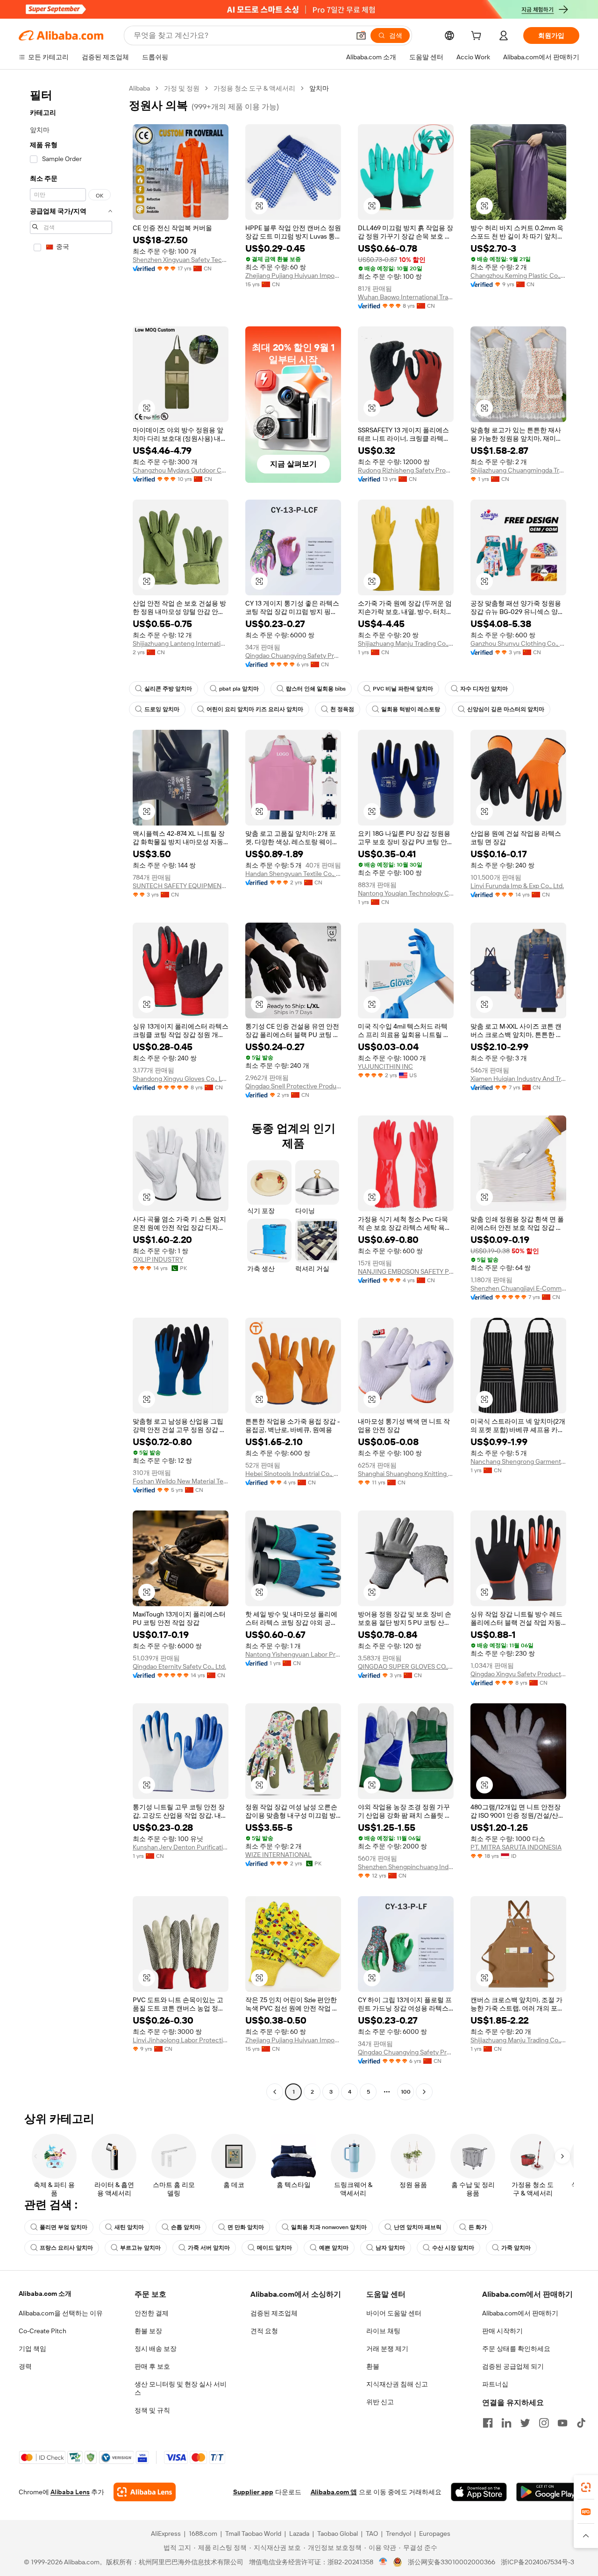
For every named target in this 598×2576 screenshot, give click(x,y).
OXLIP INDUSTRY (158, 1259)
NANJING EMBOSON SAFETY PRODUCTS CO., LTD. (406, 1271)
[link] (586, 2487)
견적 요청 (264, 2331)
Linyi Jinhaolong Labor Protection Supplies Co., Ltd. (181, 2040)
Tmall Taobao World (253, 2534)
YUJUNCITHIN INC (385, 1066)
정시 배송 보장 (156, 2349)
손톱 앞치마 (186, 2227)
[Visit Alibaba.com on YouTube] (562, 2423)
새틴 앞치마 (129, 2227)
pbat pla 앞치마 (239, 689)
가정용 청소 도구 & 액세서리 (254, 88)
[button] (361, 35)
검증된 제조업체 (274, 2313)
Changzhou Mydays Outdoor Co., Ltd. (181, 470)
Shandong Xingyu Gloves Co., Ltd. (181, 1079)
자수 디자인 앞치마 (484, 689)
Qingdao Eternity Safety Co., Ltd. (179, 1666)
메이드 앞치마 (274, 2248)
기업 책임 (32, 2349)
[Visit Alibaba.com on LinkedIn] (506, 2423)
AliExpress (166, 2534)
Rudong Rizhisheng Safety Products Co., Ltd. (406, 470)
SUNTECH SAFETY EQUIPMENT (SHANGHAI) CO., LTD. (181, 886)
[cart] (478, 37)
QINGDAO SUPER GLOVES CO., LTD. (406, 1666)
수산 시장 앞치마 (453, 2248)
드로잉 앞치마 (162, 709)
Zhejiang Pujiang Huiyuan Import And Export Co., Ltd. (293, 275)
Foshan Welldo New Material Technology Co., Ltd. (181, 1481)
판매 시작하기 (502, 2331)
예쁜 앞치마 (334, 2248)
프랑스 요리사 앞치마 (66, 2248)
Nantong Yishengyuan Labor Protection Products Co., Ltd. (293, 1654)
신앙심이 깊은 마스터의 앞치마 (506, 709)
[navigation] (71, 1091)
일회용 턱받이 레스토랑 (411, 709)
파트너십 (495, 2384)
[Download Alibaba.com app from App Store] (479, 2492)
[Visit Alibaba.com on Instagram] (544, 2423)
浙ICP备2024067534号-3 (537, 2562)
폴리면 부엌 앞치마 (64, 2227)
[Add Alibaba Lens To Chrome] (145, 2492)
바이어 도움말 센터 (394, 2313)
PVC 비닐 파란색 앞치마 (403, 689)
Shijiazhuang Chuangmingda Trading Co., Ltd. (518, 470)
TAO (372, 2534)
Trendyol (399, 2534)
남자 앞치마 (390, 2248)
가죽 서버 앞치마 (209, 2248)
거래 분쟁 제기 (387, 2349)
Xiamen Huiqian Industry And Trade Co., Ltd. (518, 1079)
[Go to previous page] (275, 2092)
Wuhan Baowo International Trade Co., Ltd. (406, 297)
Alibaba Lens (70, 2492)
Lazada (299, 2534)
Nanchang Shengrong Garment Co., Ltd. (518, 1461)
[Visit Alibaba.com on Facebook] (488, 2423)
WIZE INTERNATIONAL (278, 1855)
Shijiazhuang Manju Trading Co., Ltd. (406, 643)
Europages (435, 2534)
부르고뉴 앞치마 (140, 2248)
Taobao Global (338, 2534)
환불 (373, 2366)
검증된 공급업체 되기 (513, 2366)
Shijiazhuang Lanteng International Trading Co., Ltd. (181, 643)
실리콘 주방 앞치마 (168, 689)
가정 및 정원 (182, 88)
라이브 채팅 (383, 2331)
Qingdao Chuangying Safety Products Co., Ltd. (293, 656)
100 (406, 2092)
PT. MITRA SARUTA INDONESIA (516, 1847)
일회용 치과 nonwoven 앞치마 (329, 2227)
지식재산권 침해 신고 (397, 2384)
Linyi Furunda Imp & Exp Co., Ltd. (517, 886)
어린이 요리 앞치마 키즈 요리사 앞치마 (255, 709)
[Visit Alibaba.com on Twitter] (525, 2423)
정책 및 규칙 (152, 2410)
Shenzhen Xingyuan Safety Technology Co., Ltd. (181, 260)
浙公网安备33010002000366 (452, 2562)
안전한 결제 (152, 2313)
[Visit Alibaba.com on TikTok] (581, 2423)
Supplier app (253, 2492)
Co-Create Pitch (43, 2331)
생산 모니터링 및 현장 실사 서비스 (181, 2388)
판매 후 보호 (152, 2366)
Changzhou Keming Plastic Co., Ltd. (518, 275)
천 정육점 (342, 709)
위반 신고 (380, 2402)
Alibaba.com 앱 (334, 2492)
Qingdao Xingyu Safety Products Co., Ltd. (518, 1674)
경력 (25, 2366)
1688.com (203, 2534)
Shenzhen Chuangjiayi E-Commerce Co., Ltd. (518, 1288)
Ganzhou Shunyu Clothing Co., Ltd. (518, 643)
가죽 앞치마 (516, 2248)
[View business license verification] (383, 2562)
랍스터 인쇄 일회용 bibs (316, 689)
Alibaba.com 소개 (45, 2294)
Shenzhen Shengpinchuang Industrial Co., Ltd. (406, 1867)
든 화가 (478, 2227)
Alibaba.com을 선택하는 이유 (61, 2313)
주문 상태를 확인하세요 (516, 2349)
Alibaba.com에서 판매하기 (520, 2313)
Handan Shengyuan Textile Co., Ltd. (293, 874)
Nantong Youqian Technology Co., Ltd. (406, 893)
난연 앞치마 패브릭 (418, 2227)
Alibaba (139, 88)
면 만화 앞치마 (246, 2227)
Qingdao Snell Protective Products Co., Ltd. (293, 1086)
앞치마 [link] (319, 88)
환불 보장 (148, 2331)
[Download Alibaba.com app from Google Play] (548, 2492)
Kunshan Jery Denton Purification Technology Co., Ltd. (181, 1847)
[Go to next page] (424, 2092)
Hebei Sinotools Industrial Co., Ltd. (293, 1474)
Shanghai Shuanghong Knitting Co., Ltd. (406, 1474)
